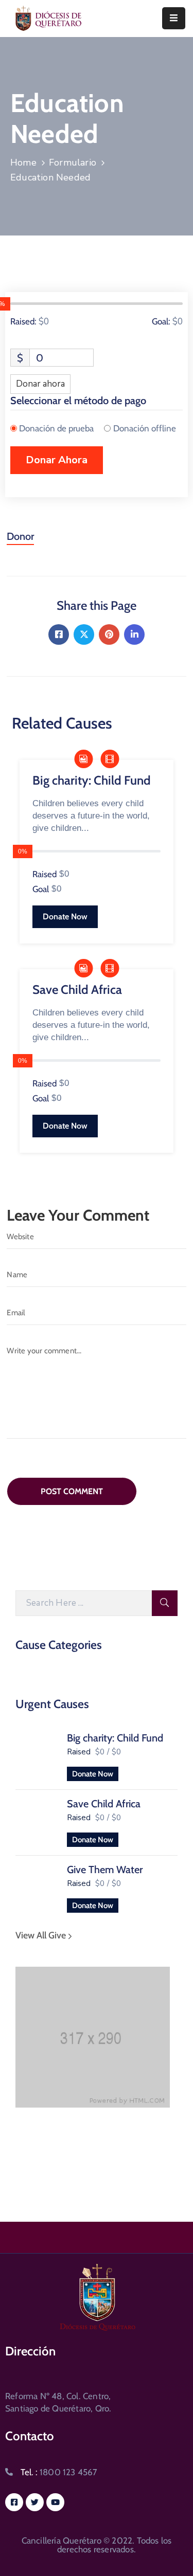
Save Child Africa (104, 1804)
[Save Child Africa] (36, 1821)
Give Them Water (105, 1870)
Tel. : (59, 2472)
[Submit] (165, 1603)
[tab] (20, 540)
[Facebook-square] (14, 2502)
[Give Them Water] (36, 1886)
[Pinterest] (109, 634)
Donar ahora (40, 384)
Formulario (73, 162)
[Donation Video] (110, 760)
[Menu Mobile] (174, 18)
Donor (20, 536)
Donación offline (145, 428)
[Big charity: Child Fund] (36, 1755)
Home (23, 162)
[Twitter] (84, 634)
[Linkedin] (134, 634)
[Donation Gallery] (83, 760)
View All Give (42, 1935)
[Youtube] (55, 2502)
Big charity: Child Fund (115, 1738)
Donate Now (93, 1774)
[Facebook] (59, 634)
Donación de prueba (56, 428)
